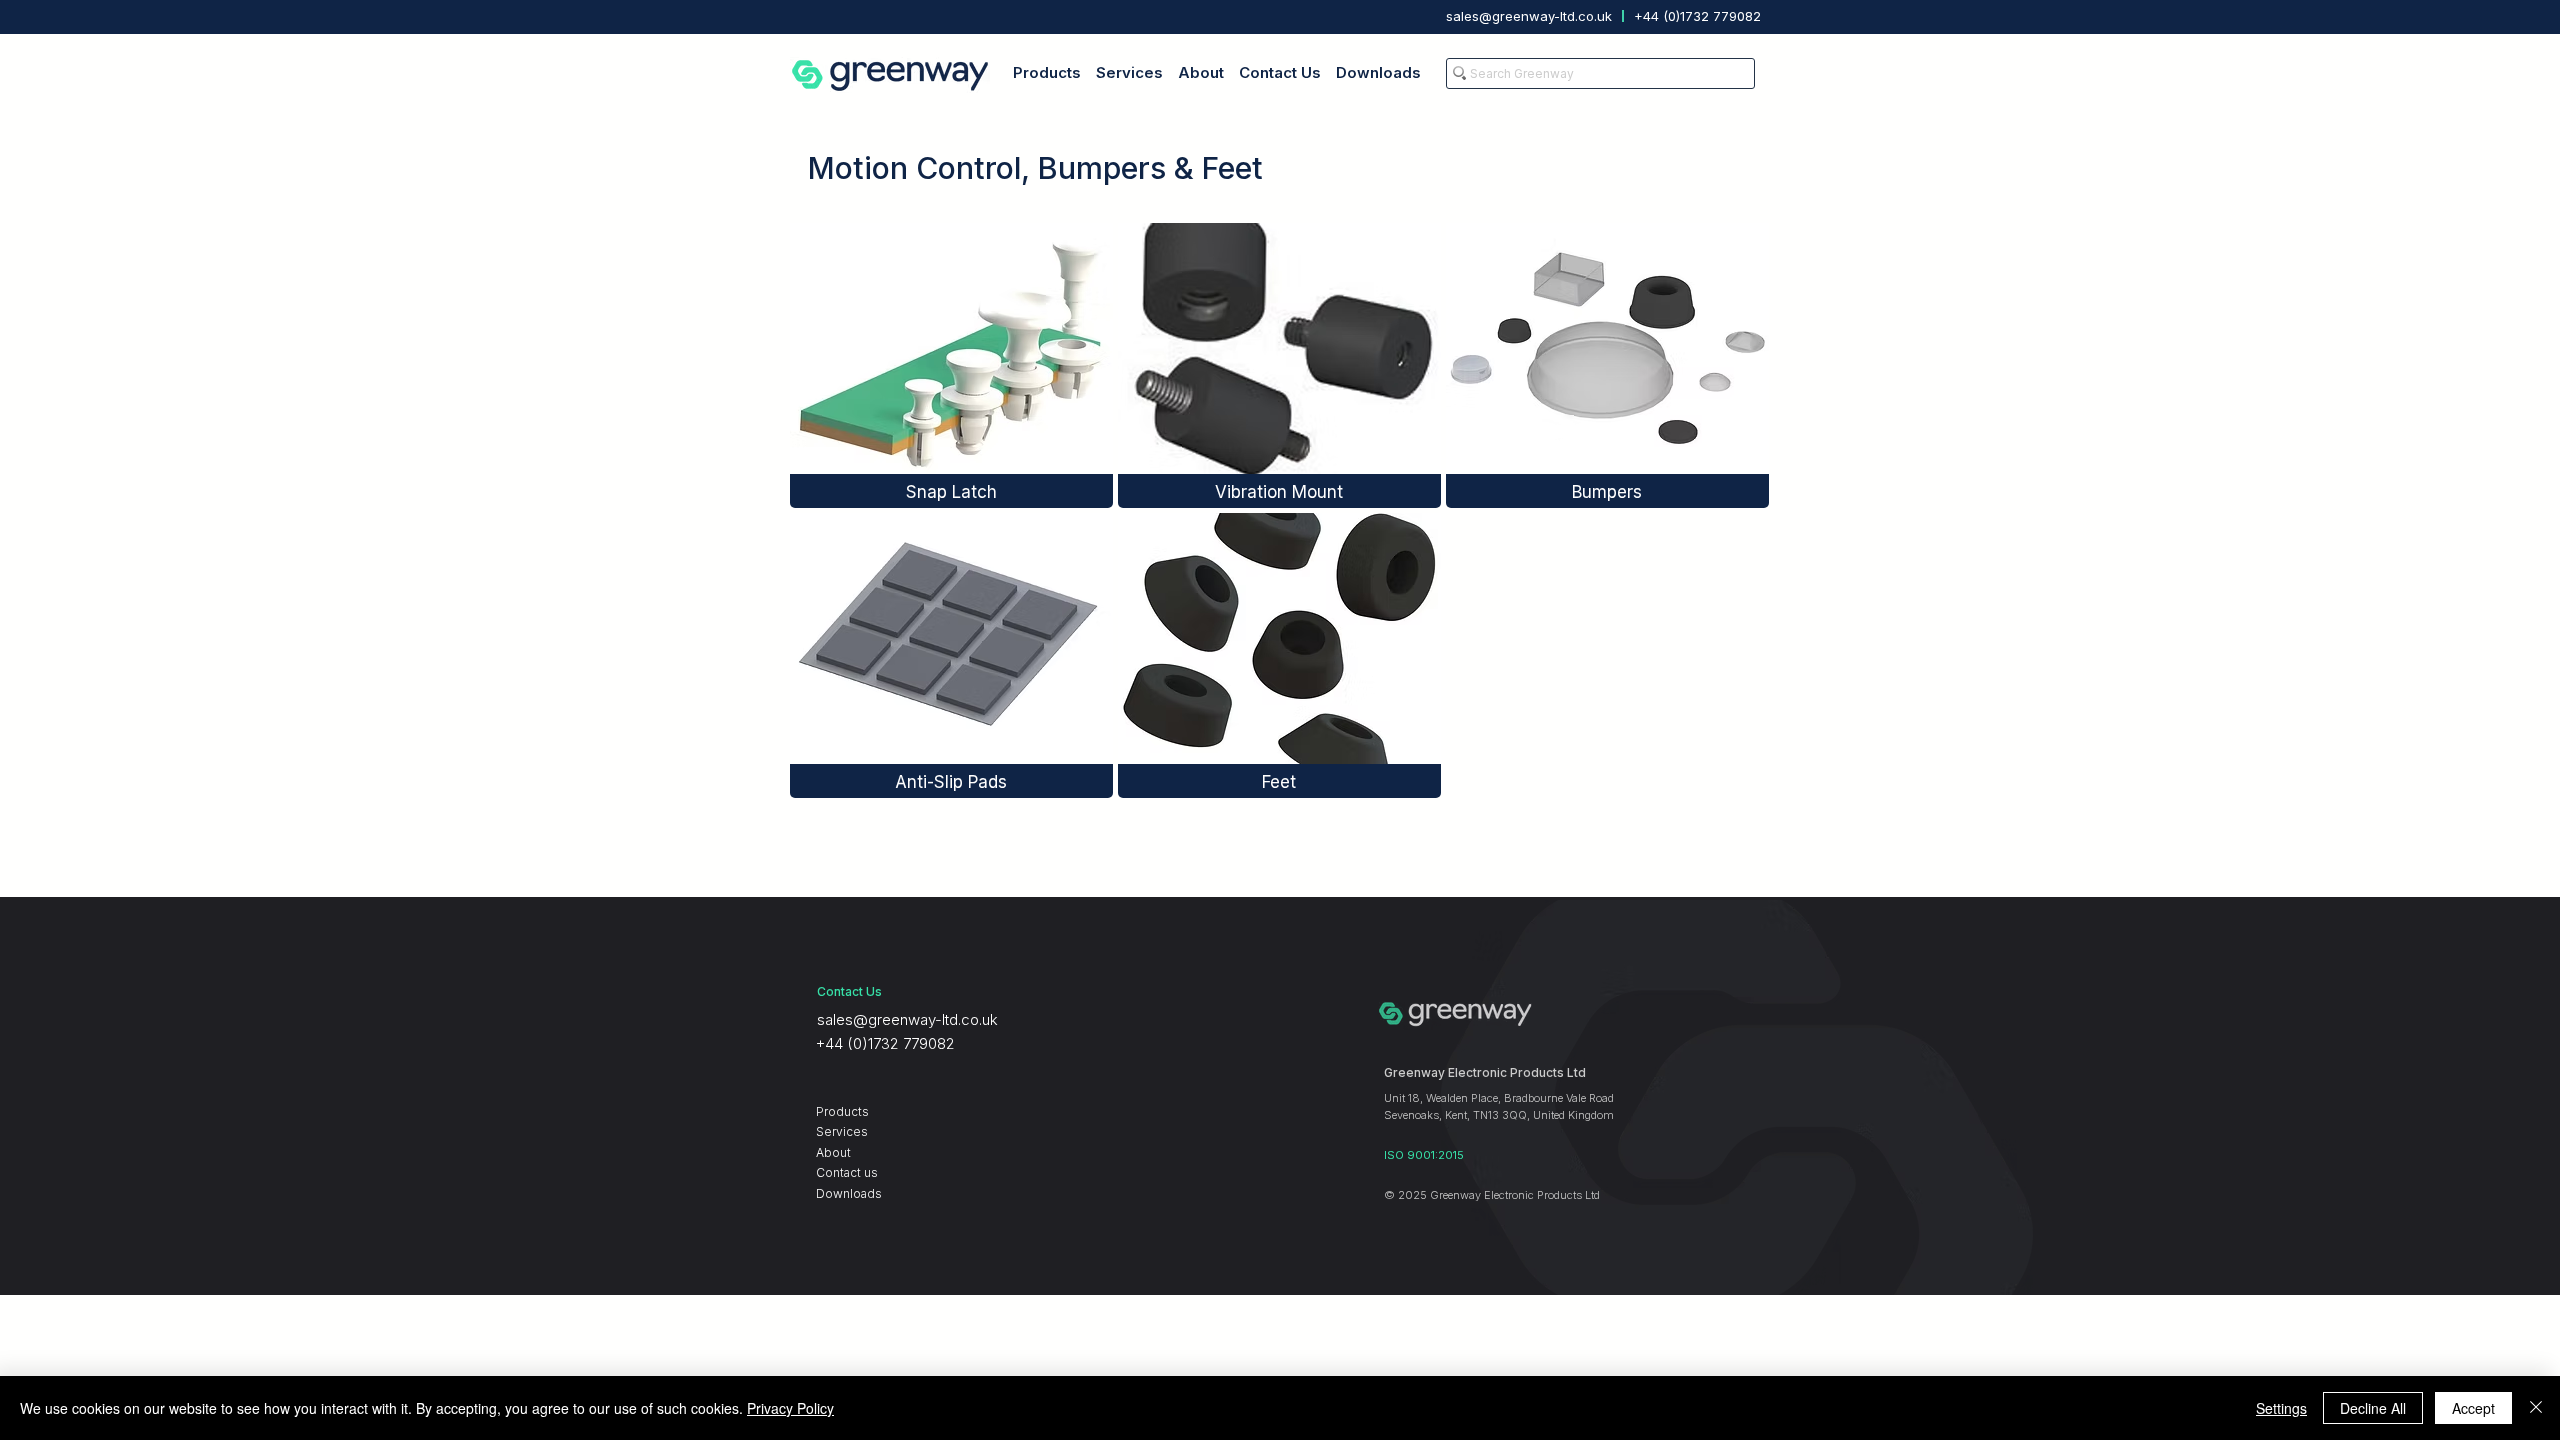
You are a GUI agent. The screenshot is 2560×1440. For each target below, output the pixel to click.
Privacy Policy (790, 1408)
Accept (2473, 1408)
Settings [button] (2281, 1408)
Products (842, 1111)
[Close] (2536, 1408)
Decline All (2373, 1408)
